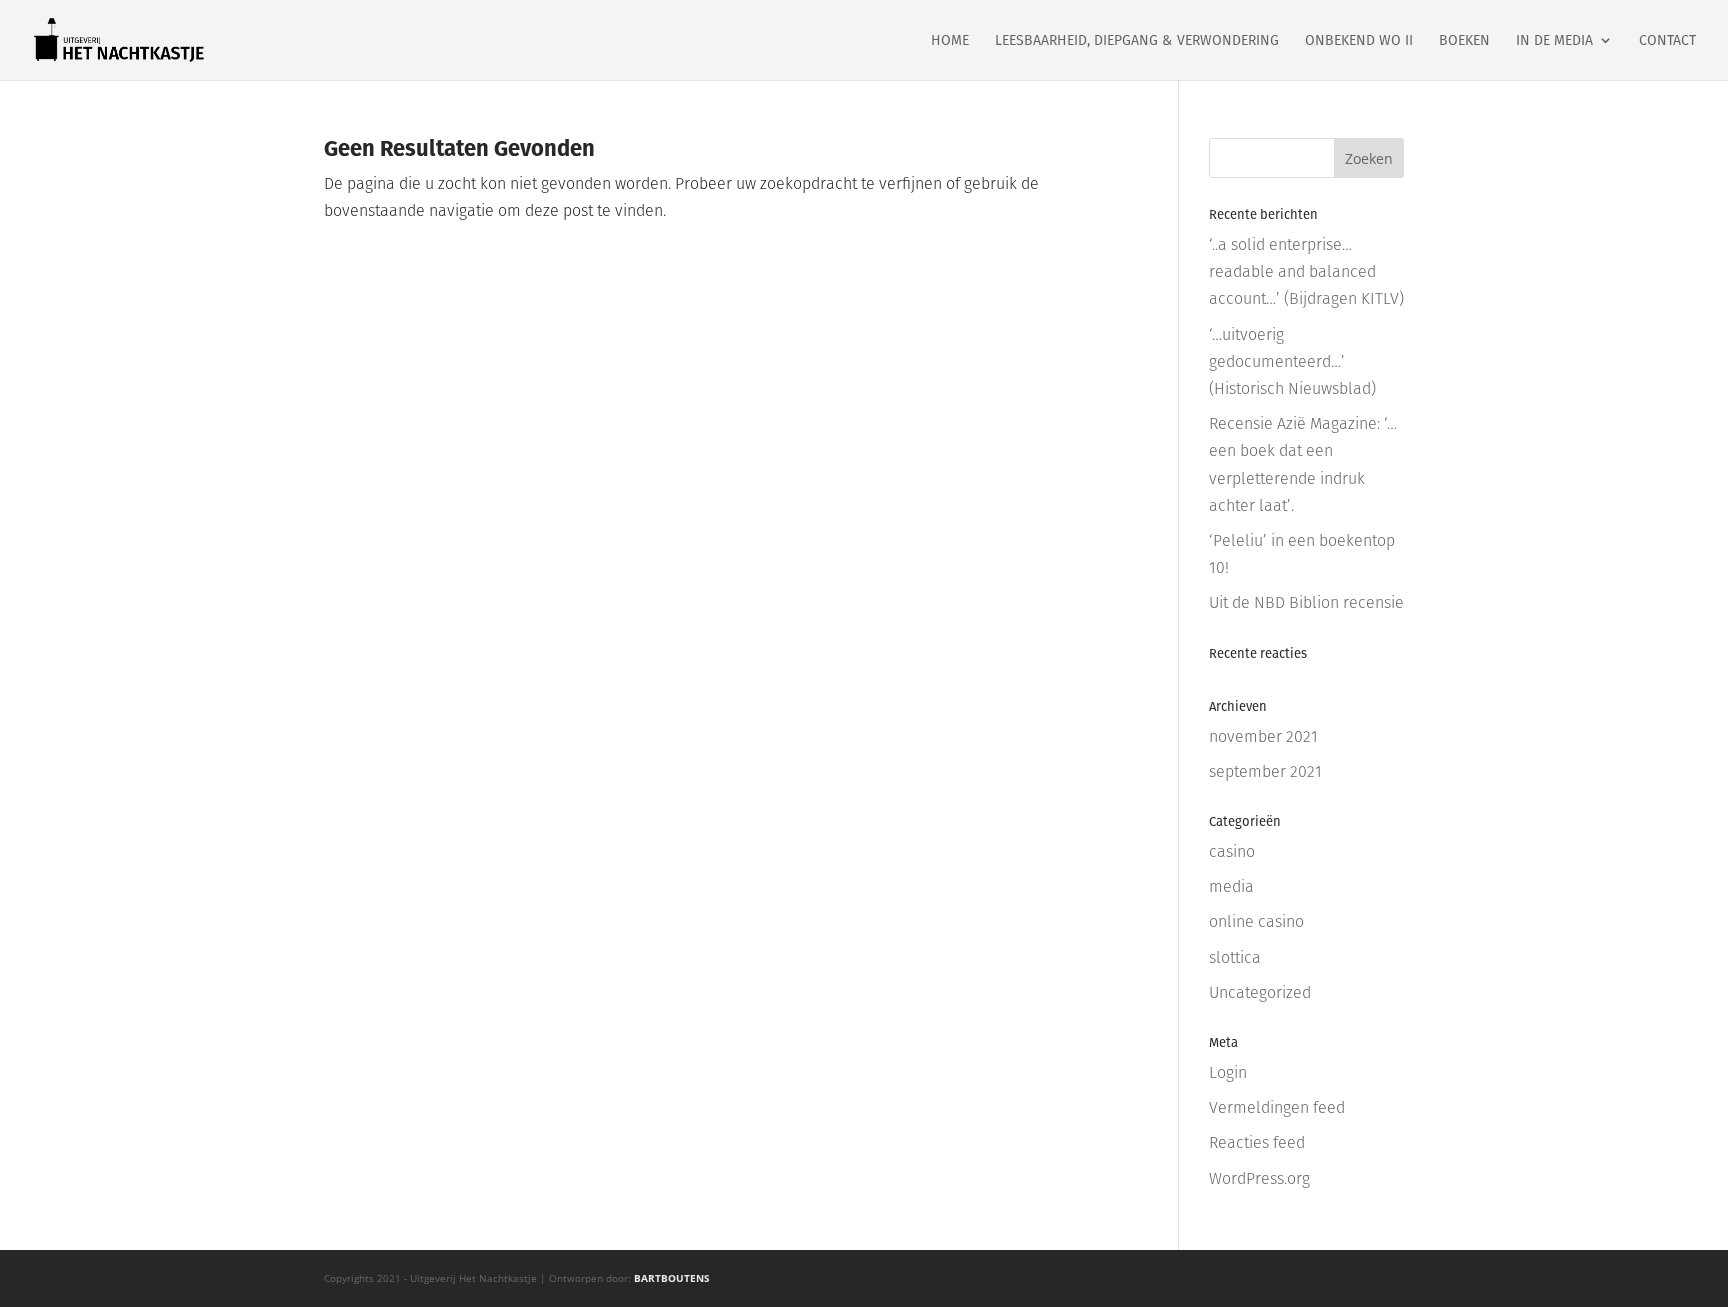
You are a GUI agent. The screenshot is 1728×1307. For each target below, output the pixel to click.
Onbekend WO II (1359, 41)
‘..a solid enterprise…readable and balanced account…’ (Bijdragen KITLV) (1306, 271)
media (1231, 886)
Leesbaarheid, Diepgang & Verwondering (1137, 41)
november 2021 (1263, 736)
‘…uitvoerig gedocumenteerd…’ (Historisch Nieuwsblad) (1292, 361)
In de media (1554, 41)
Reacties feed (1257, 1142)
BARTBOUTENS (672, 1278)
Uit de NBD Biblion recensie (1306, 602)
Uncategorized (1260, 992)
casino (1232, 851)
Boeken (1464, 41)
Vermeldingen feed (1277, 1107)
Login (1228, 1072)
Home (950, 41)
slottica (1235, 957)
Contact (1667, 41)
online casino (1256, 921)
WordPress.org (1259, 1178)
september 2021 (1265, 771)
